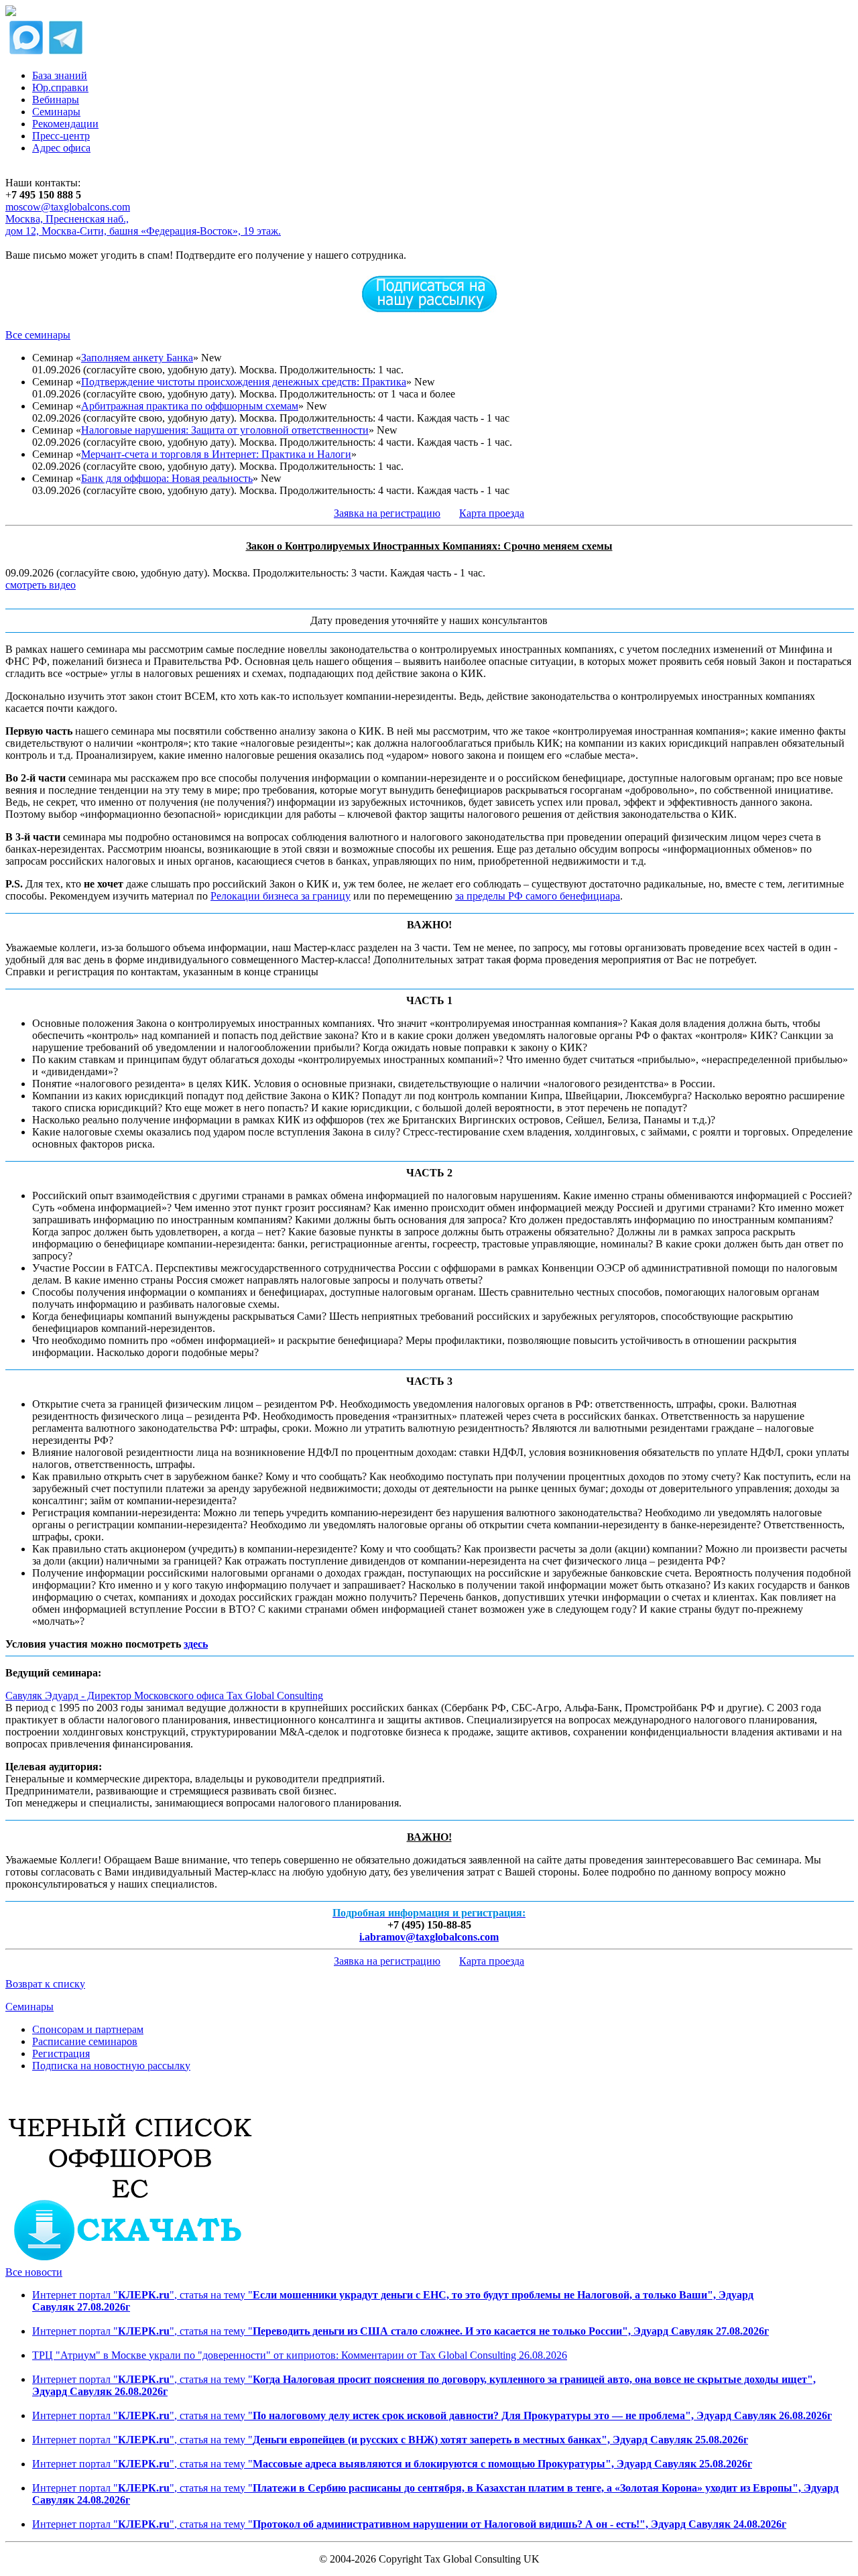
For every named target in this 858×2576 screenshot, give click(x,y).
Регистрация (61, 2053)
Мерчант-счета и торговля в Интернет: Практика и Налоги (216, 454)
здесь (196, 1644)
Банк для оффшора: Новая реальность (167, 478)
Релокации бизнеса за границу (281, 896)
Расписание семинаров (85, 2041)
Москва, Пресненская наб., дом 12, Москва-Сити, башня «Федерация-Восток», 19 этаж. (143, 225)
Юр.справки (60, 87)
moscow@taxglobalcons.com (68, 207)
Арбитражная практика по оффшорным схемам (190, 406)
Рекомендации (65, 124)
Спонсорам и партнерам (88, 2029)
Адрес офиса (61, 148)
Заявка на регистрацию (387, 513)
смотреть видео (41, 585)
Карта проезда (492, 513)
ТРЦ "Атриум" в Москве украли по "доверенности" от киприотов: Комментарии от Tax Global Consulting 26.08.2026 (300, 2355)
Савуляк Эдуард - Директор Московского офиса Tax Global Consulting (164, 1696)
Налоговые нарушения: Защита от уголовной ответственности (225, 430)
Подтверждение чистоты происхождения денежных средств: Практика (244, 382)
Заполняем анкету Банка (137, 358)
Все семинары (38, 335)
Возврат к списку (45, 1984)
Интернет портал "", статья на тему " (401, 2331)
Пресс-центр (61, 136)
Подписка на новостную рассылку (111, 2066)
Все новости (34, 2272)
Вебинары (56, 100)
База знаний (60, 75)
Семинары (56, 112)
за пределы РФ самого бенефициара (538, 896)
